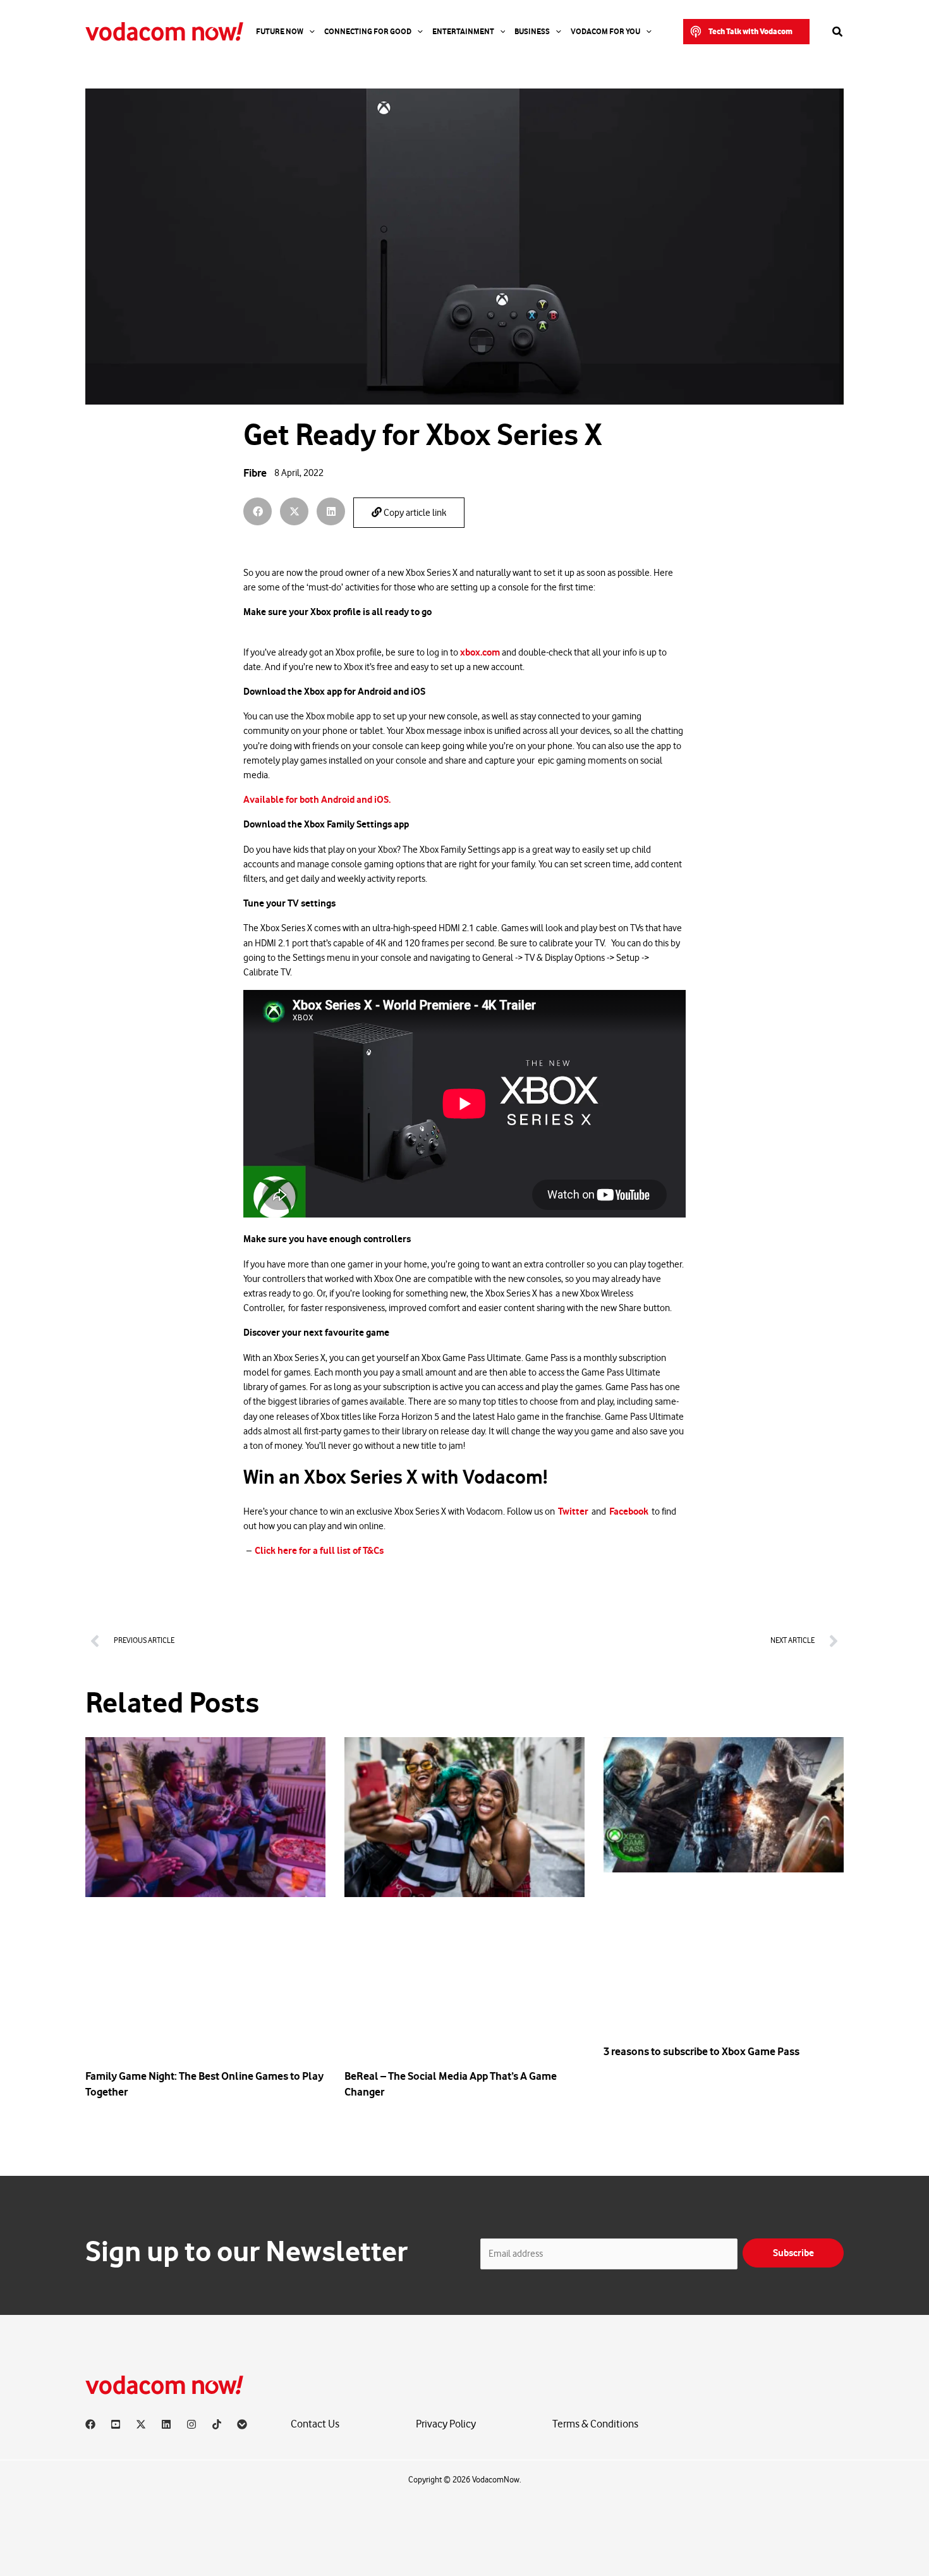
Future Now (280, 32)
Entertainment (463, 32)
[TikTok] (217, 2424)
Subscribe (793, 2253)
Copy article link (414, 513)
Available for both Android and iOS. (317, 800)
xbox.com (480, 652)
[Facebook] (90, 2424)
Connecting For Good (368, 32)
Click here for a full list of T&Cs (319, 1551)
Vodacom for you (605, 32)
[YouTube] (116, 2424)
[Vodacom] (242, 2424)
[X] (141, 2424)
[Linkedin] (166, 2424)
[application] (309, 32)
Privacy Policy (446, 2424)
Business (532, 32)
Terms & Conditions (595, 2424)
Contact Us (315, 2424)
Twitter (573, 1511)
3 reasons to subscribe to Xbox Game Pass (701, 2051)
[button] (746, 32)
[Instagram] (191, 2424)
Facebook (629, 1511)
